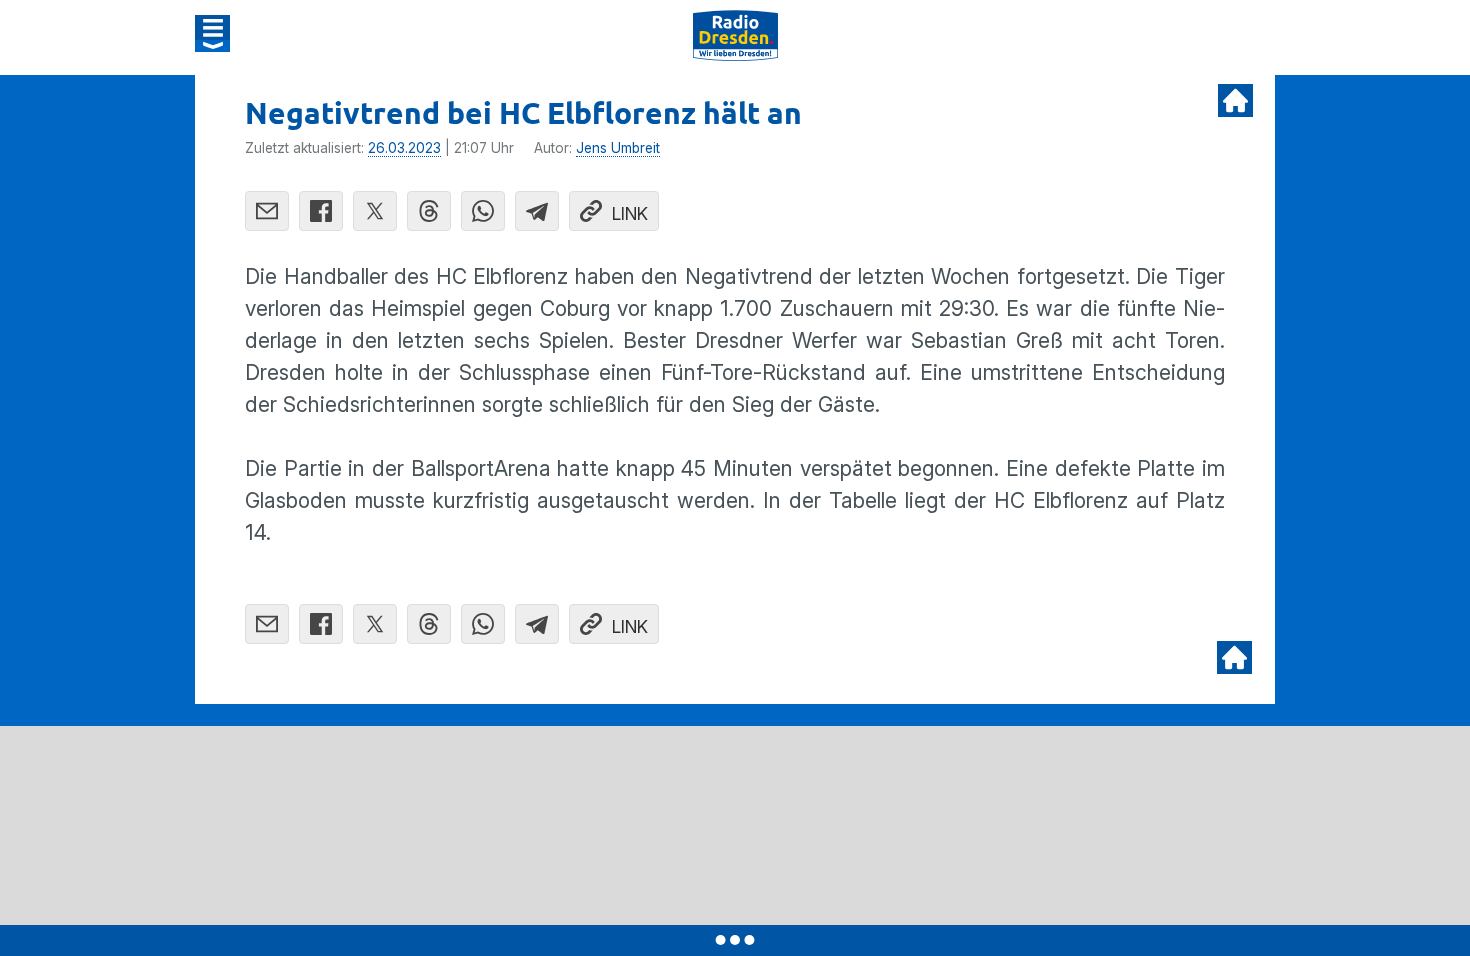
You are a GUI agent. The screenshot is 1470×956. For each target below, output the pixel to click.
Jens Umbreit (618, 148)
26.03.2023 (404, 148)
